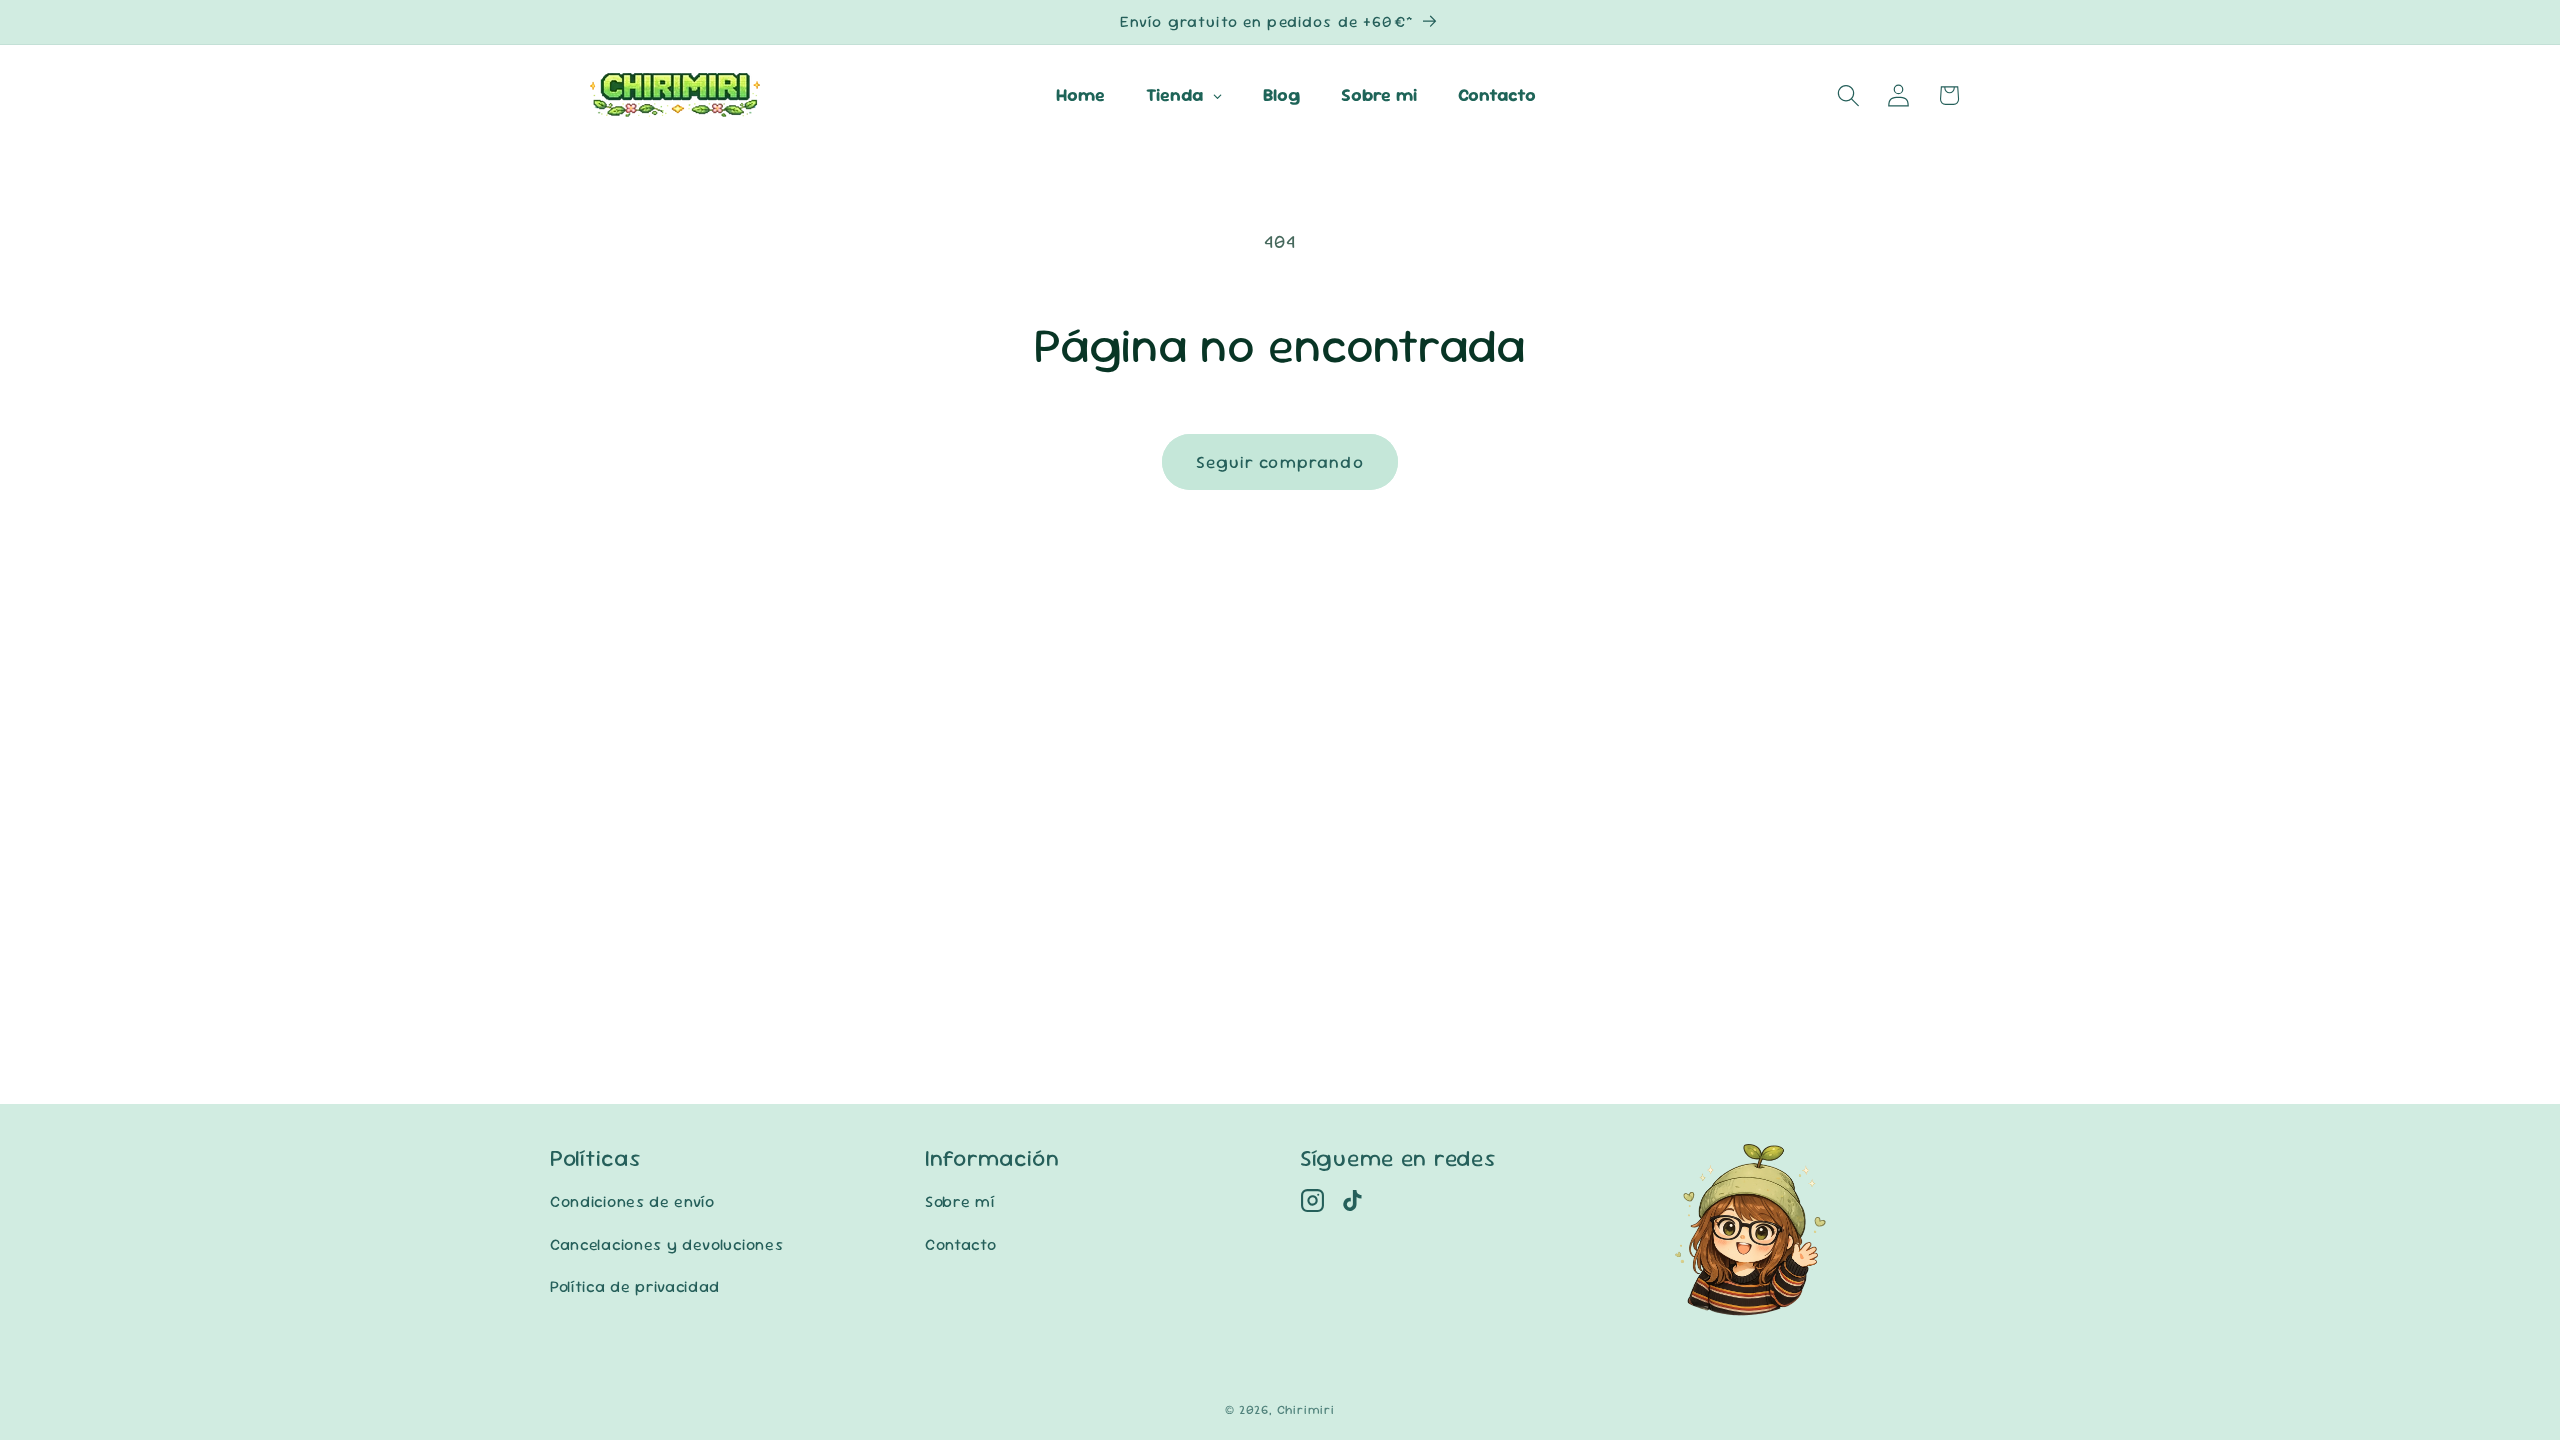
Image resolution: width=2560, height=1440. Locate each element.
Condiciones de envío (632, 1201)
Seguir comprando (1279, 462)
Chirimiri (1306, 1409)
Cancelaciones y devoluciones (666, 1244)
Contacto (961, 1244)
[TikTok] (1352, 1200)
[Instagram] (1312, 1200)
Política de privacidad (635, 1286)
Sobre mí (960, 1201)
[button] (1848, 95)
